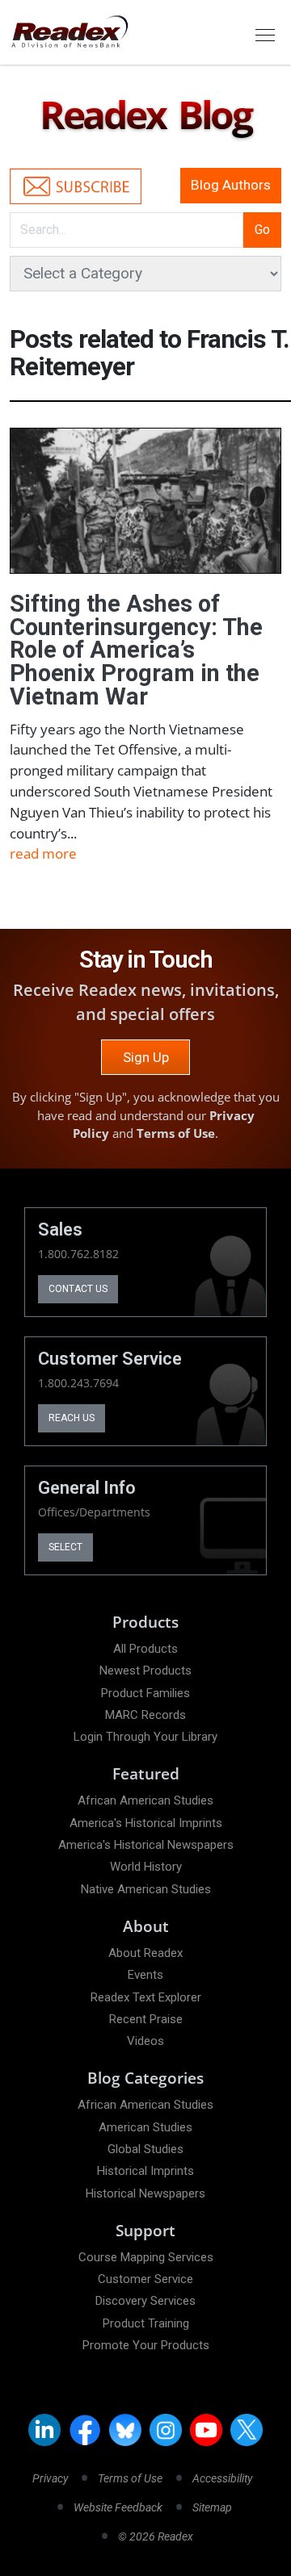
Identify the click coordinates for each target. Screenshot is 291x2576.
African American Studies (145, 1800)
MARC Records (145, 1715)
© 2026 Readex (156, 2536)
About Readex (145, 1953)
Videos (145, 2041)
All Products (145, 1649)
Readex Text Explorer (146, 1997)
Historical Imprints (145, 2171)
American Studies (145, 2127)
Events (145, 1975)
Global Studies (145, 2149)
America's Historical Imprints (146, 1823)
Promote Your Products (146, 2345)
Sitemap (212, 2507)
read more (43, 853)
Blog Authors (231, 185)
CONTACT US (78, 1289)
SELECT (65, 1547)
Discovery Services (145, 2301)
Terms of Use (176, 1133)
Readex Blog (145, 115)
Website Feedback (118, 2507)
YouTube (206, 2430)
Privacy (50, 2478)
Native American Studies (146, 1889)
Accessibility (222, 2478)
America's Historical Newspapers (146, 1845)
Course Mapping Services (146, 2257)
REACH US (72, 1418)
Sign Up (146, 1057)
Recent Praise (146, 2019)
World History (146, 1867)
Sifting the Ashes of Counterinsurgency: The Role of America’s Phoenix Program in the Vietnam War (136, 650)
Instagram (166, 2430)
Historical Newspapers (145, 2193)
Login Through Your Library (145, 1737)
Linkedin (44, 2430)
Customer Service (145, 2279)
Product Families (145, 1693)
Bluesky (125, 2430)
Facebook (85, 2430)
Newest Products (145, 1671)
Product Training (146, 2323)
